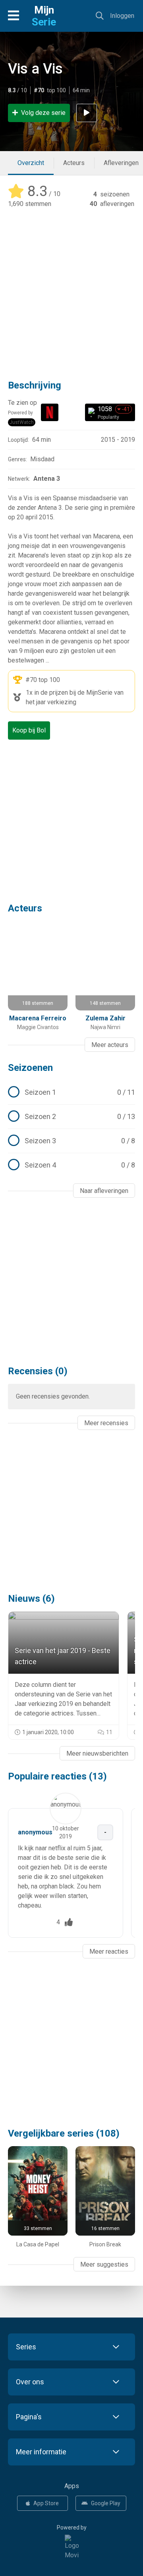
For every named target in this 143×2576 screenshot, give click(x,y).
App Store (46, 2503)
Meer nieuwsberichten (97, 1753)
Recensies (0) (38, 1371)
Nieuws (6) (31, 1599)
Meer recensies (106, 1423)
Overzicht (31, 163)
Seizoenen (30, 1068)
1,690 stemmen (30, 204)
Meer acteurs (110, 1045)
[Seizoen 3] (71, 1141)
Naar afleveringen (104, 1191)
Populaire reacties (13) (57, 1776)
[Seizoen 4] (71, 1165)
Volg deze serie (43, 113)
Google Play (106, 2503)
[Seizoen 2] (71, 1117)
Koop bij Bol (29, 730)
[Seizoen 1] (71, 1092)
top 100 (49, 680)
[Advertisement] (71, 288)
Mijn (44, 16)
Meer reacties (109, 1951)
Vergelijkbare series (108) (64, 2133)
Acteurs (74, 163)
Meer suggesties (104, 2264)
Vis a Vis (35, 69)
